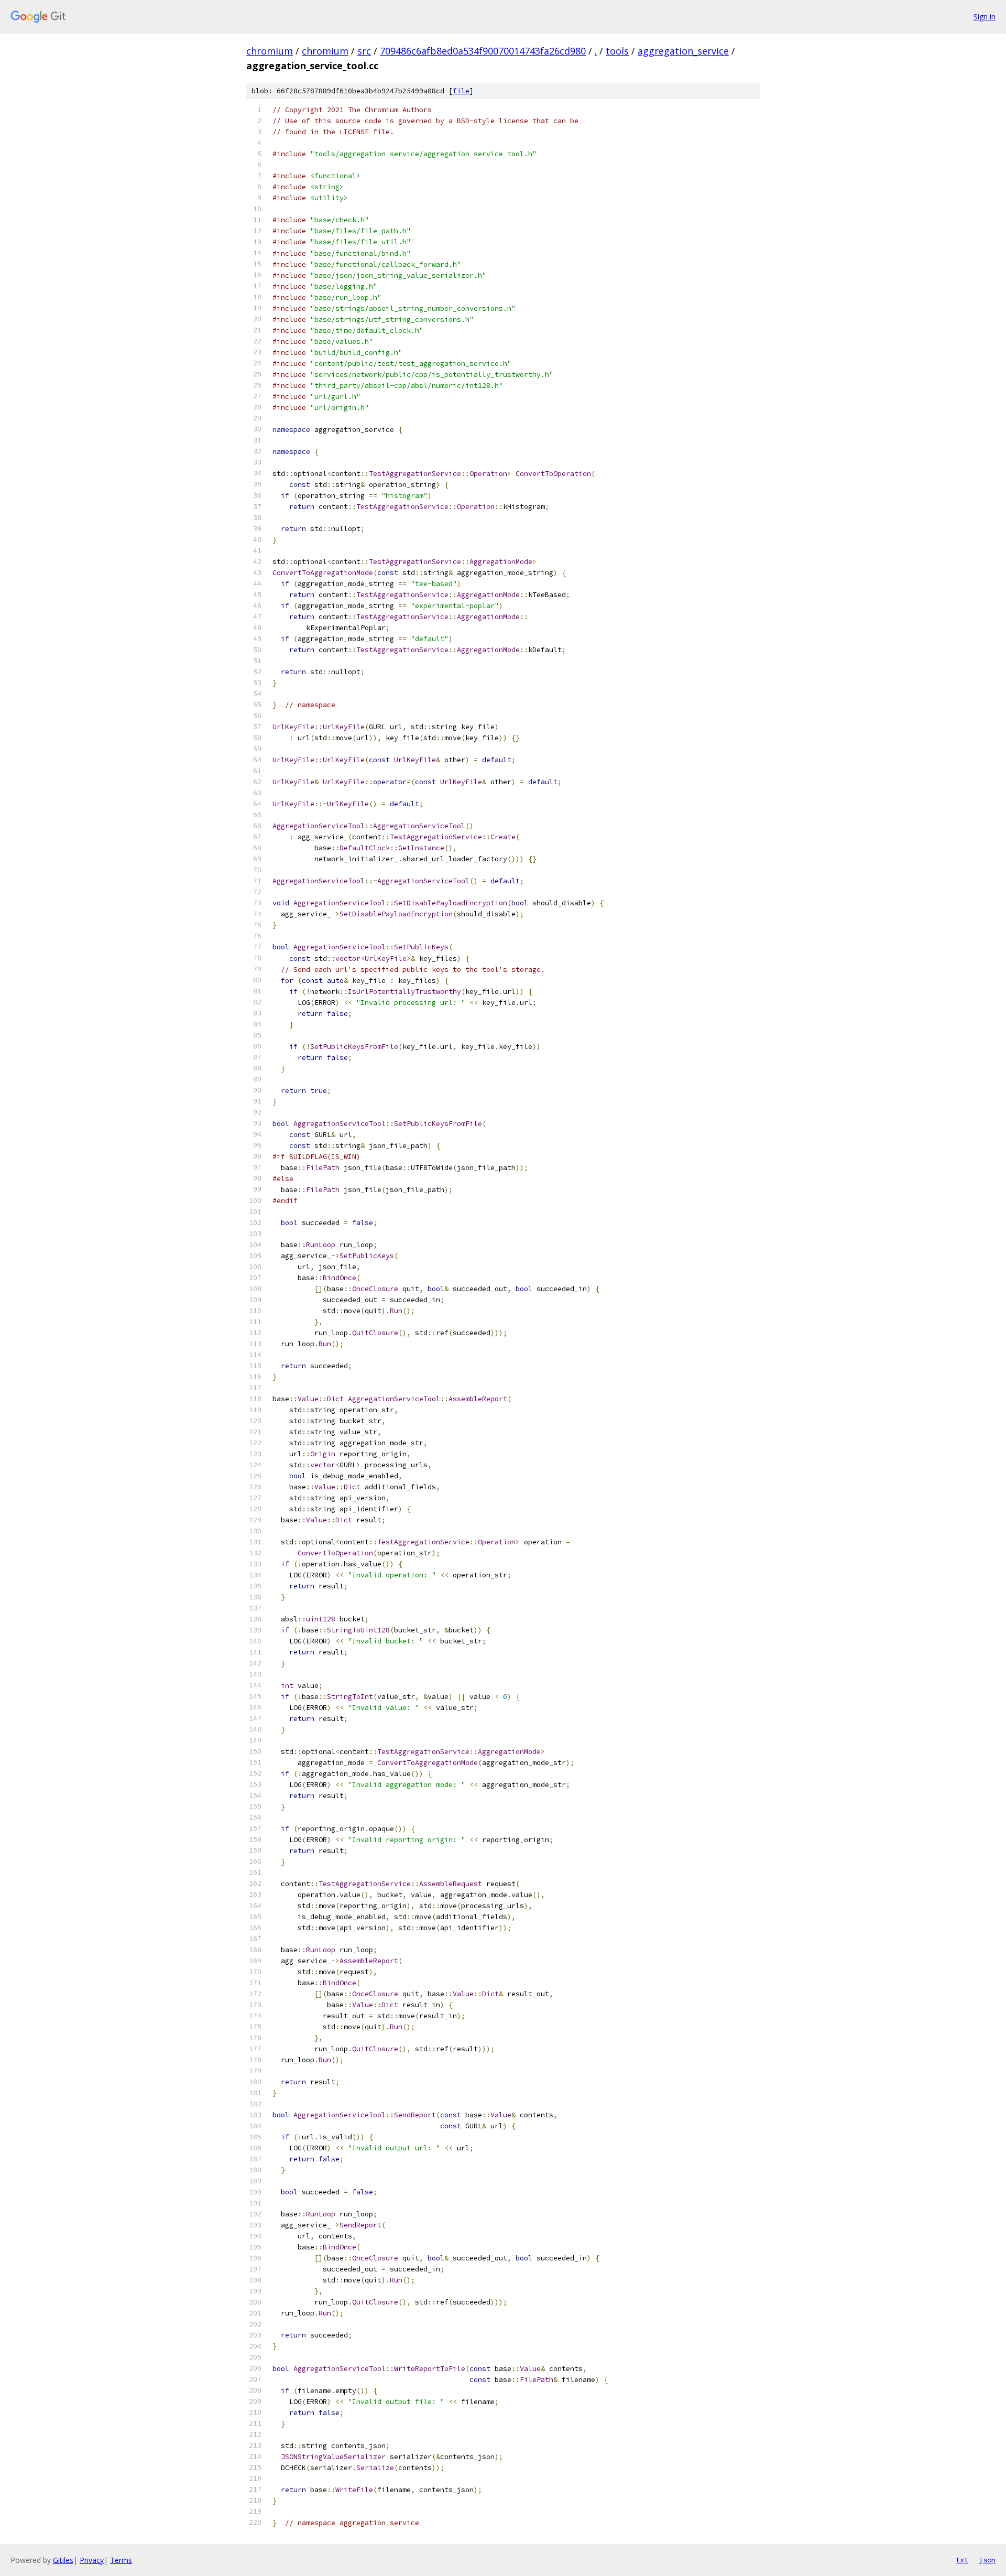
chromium (270, 51)
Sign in (985, 17)
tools (617, 51)
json (987, 2560)
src (364, 51)
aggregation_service (683, 51)
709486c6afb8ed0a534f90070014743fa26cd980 (483, 51)
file (461, 91)
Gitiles (63, 2560)
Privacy (92, 2560)
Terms (121, 2560)
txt (962, 2560)
